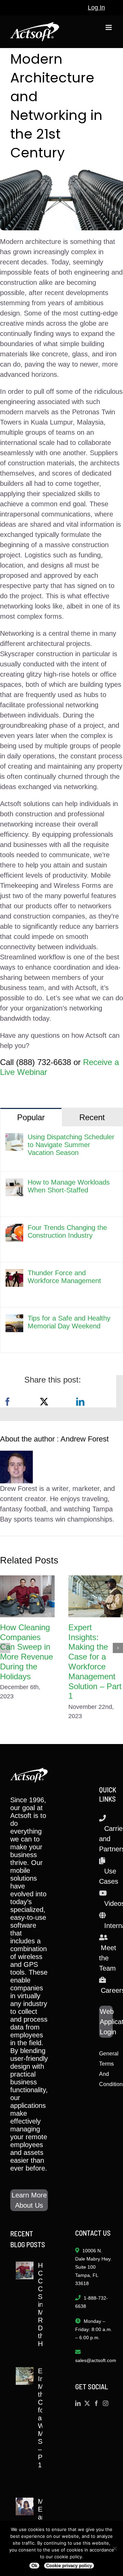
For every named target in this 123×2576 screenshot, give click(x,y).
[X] (44, 1402)
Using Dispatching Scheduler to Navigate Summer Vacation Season (71, 1145)
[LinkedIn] (80, 1402)
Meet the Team (108, 1958)
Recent (92, 1117)
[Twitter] (87, 2403)
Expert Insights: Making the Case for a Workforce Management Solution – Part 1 (95, 1662)
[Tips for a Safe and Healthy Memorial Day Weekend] (14, 1320)
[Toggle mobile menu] (109, 27)
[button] (5, 1648)
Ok (34, 2566)
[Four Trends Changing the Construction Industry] (14, 1229)
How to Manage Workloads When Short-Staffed (69, 1186)
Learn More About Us (29, 2200)
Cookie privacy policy (69, 2566)
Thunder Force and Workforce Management (64, 1277)
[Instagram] (106, 2403)
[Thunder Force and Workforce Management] (14, 1274)
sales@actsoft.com (96, 2360)
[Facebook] (8, 1402)
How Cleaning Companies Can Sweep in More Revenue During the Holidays (26, 1652)
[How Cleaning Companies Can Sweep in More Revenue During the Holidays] (27, 1596)
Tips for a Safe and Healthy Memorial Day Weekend (69, 1322)
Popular (31, 1117)
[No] (114, 2548)
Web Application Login (106, 2022)
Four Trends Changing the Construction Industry (67, 1231)
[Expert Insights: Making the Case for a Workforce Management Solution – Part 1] (96, 1596)
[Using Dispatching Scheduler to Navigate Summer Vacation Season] (14, 1138)
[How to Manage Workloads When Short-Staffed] (14, 1184)
